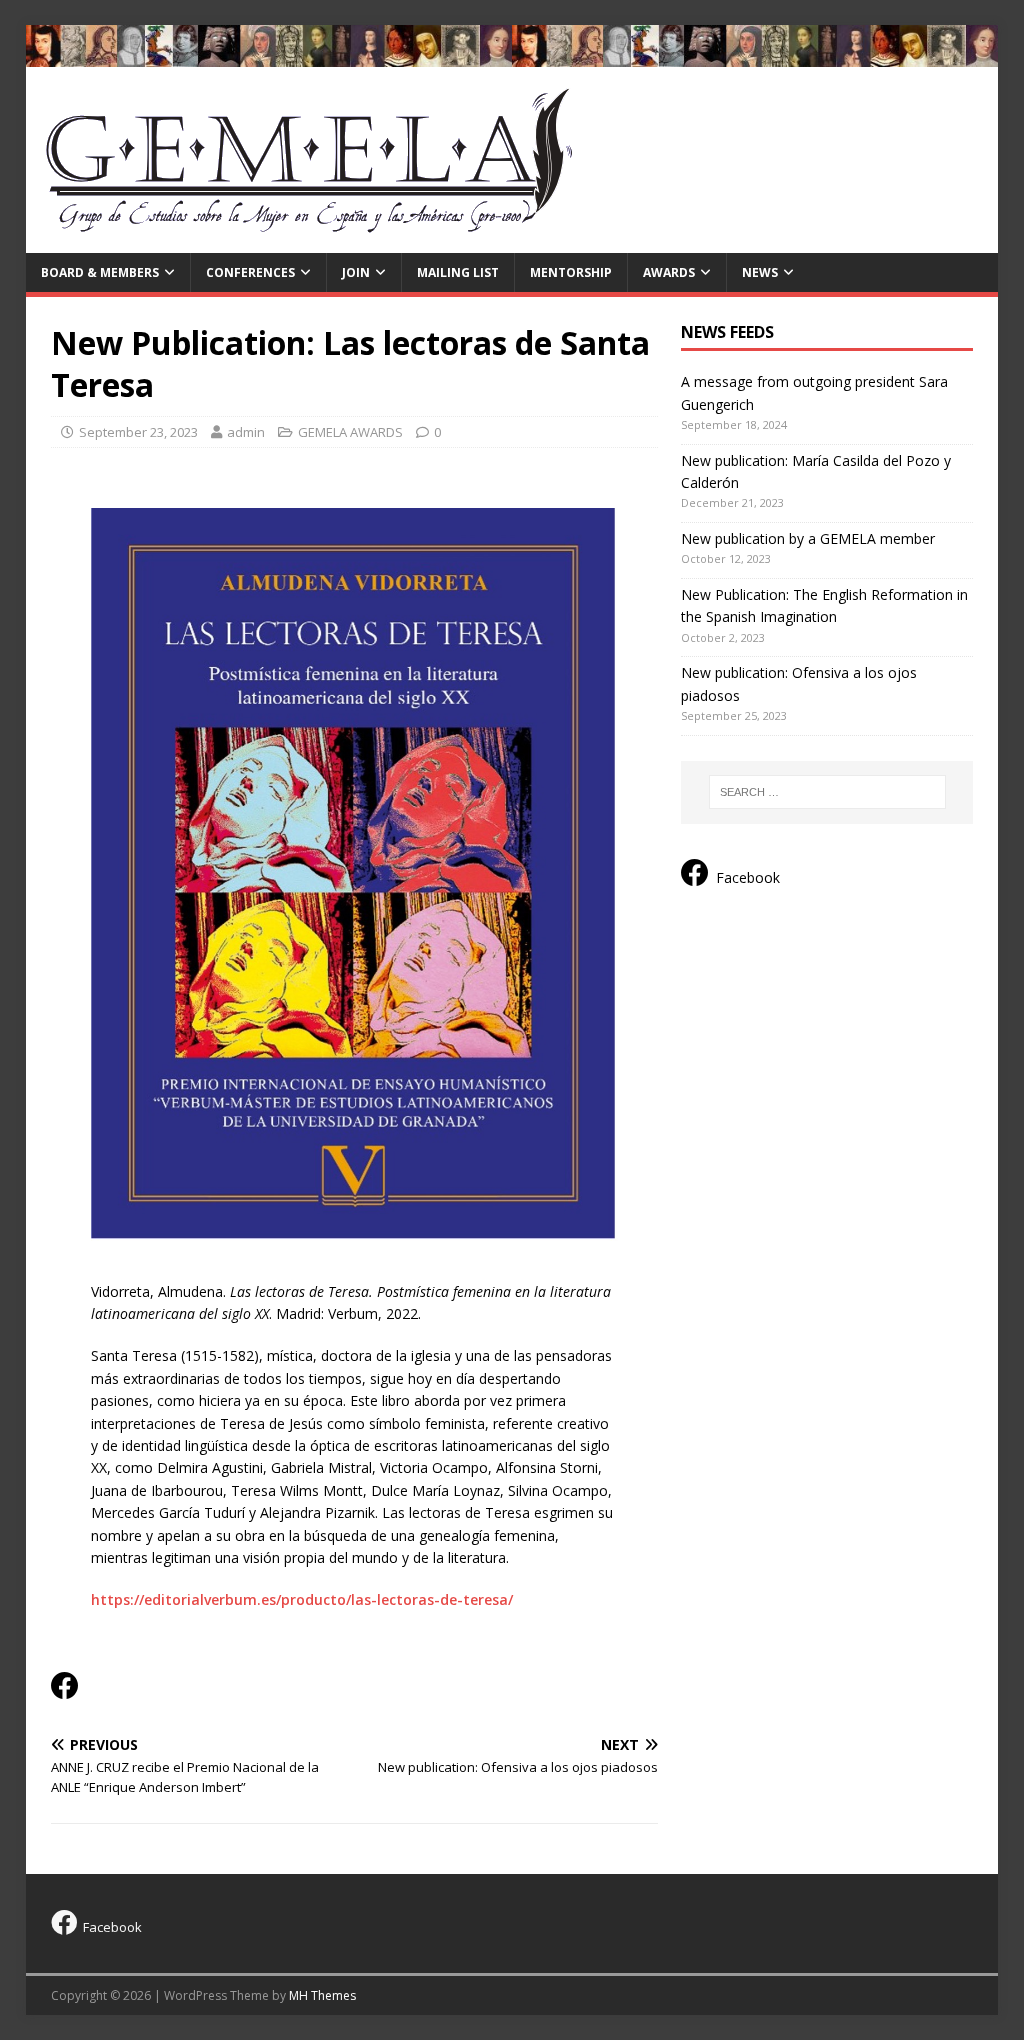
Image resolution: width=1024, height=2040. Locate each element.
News (760, 272)
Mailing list (458, 272)
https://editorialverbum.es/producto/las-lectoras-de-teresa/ (302, 1599)
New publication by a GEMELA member (808, 538)
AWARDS (669, 272)
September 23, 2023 (138, 432)
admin (246, 432)
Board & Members (100, 272)
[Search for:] (827, 792)
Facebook (748, 877)
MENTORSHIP (571, 272)
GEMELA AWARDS (350, 432)
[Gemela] (512, 55)
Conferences (250, 272)
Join (356, 272)
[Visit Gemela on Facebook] (65, 1690)
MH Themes (322, 1995)
